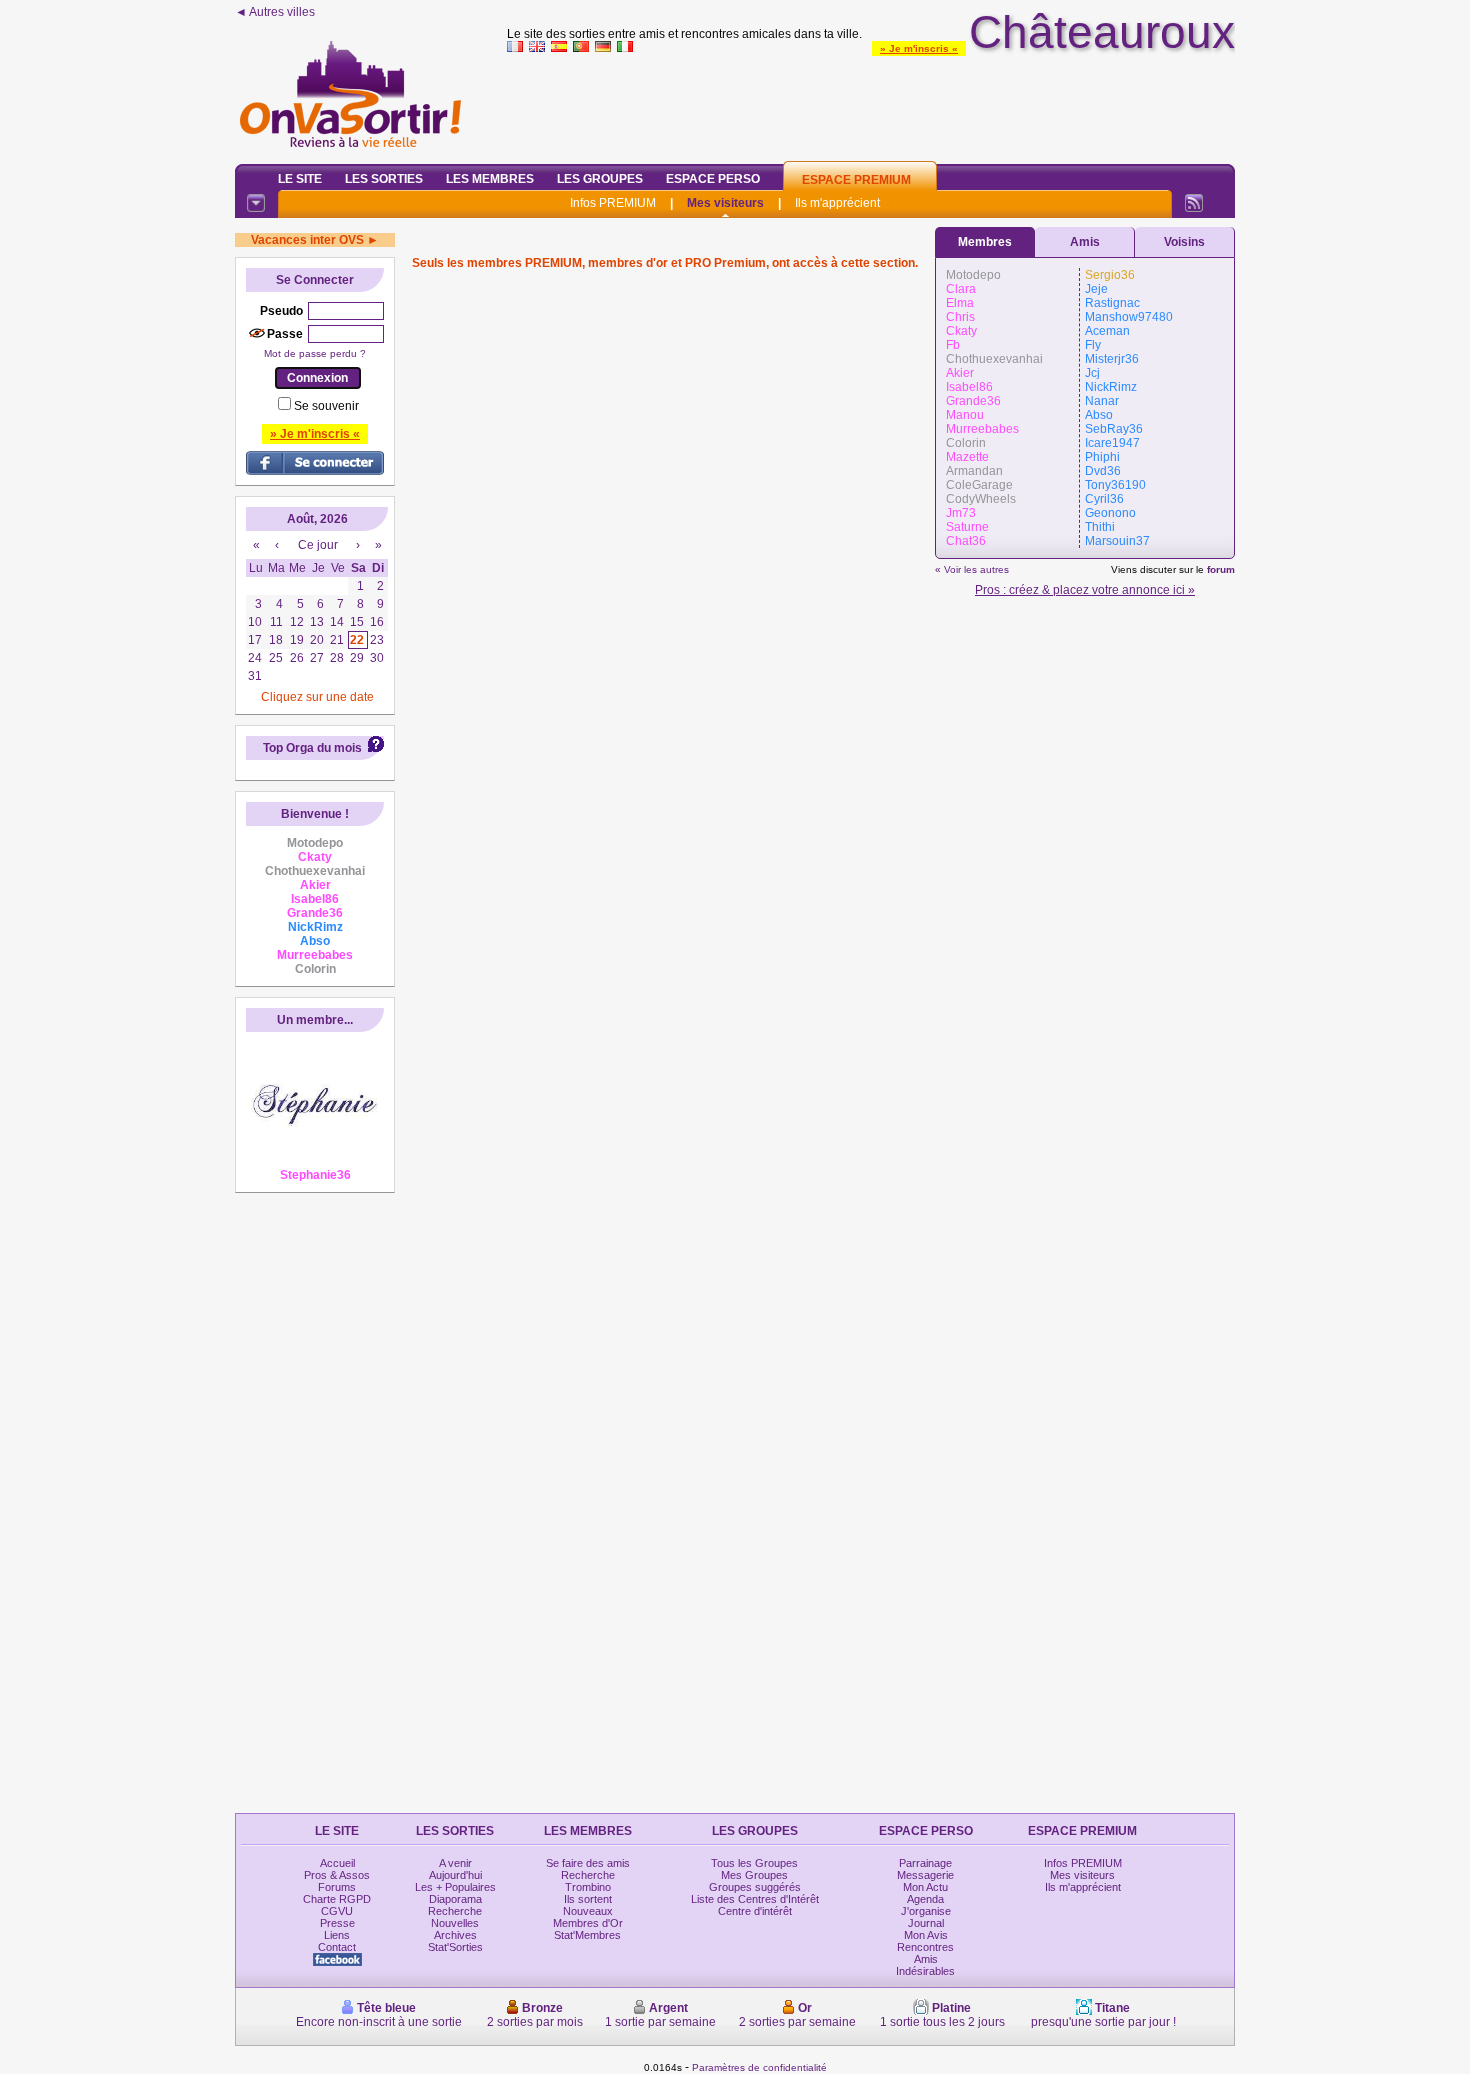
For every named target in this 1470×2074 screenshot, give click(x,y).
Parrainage (925, 1863)
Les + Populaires (455, 1887)
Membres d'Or (588, 1923)
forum (1221, 569)
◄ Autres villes (275, 12)
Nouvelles (455, 1923)
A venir (455, 1863)
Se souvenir (326, 406)
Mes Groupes (754, 1875)
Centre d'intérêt (755, 1911)
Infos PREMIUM (613, 203)
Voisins (1184, 242)
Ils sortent (588, 1899)
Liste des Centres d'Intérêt (755, 1899)
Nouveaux (588, 1911)
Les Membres (490, 179)
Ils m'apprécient (837, 203)
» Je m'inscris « (919, 48)
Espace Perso (713, 179)
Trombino (588, 1887)
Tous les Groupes (754, 1863)
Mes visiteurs (725, 203)
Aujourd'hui (455, 1875)
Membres (985, 242)
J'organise (926, 1911)
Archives (455, 1935)
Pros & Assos (337, 1875)
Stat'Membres (587, 1935)
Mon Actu (925, 1887)
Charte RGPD (337, 1899)
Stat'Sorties (455, 1947)
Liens (337, 1935)
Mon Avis (926, 1935)
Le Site (300, 179)
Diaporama (455, 1899)
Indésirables (925, 1971)
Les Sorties (384, 179)
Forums (337, 1887)
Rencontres (925, 1947)
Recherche (455, 1911)
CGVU (337, 1911)
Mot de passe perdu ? (315, 353)
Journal (926, 1923)
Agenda (925, 1899)
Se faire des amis (588, 1863)
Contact (337, 1947)
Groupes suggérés (755, 1887)
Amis (1085, 242)
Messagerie (925, 1875)
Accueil (337, 1863)
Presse (337, 1923)
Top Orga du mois (312, 748)
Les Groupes (600, 179)
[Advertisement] (871, 104)
